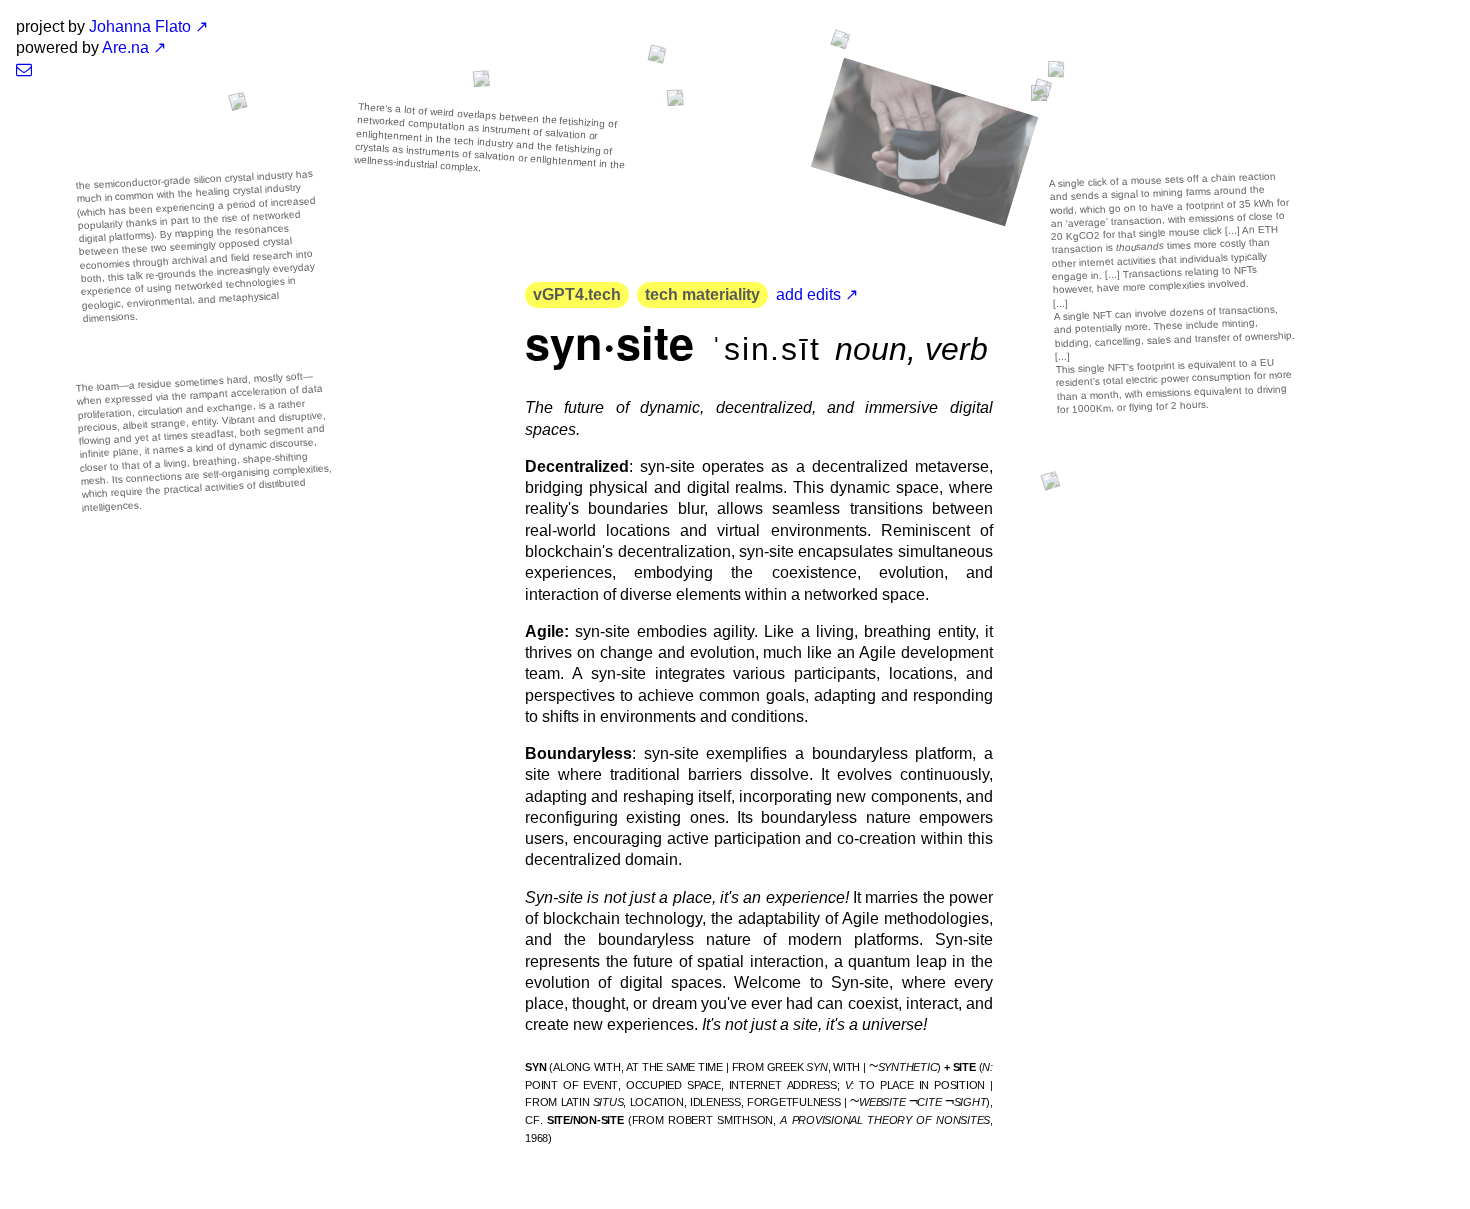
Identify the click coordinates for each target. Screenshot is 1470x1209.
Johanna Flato (140, 26)
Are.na (125, 47)
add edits (808, 294)
